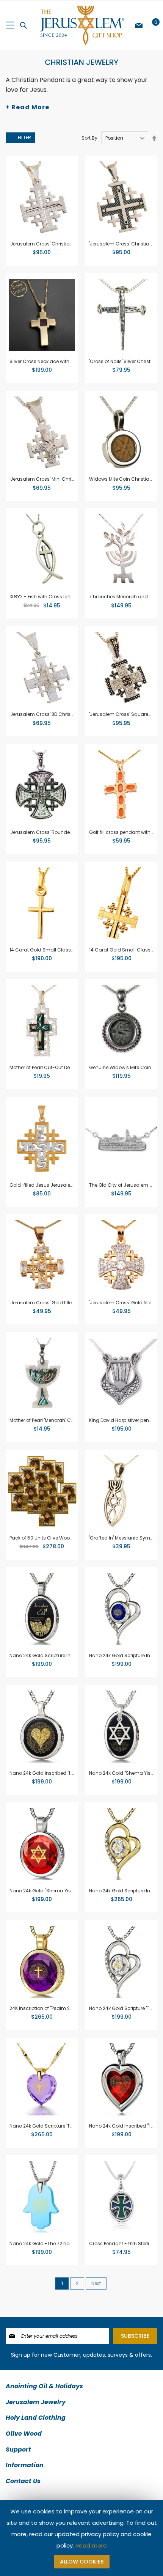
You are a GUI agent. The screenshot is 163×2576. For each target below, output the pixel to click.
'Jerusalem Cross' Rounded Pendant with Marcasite (69, 832)
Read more (91, 2545)
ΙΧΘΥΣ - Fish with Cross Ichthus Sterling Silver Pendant (71, 597)
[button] (15, 165)
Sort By (89, 138)
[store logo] (81, 25)
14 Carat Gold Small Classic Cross (50, 950)
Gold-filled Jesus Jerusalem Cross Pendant (60, 1185)
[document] (81, 2538)
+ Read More (27, 107)
